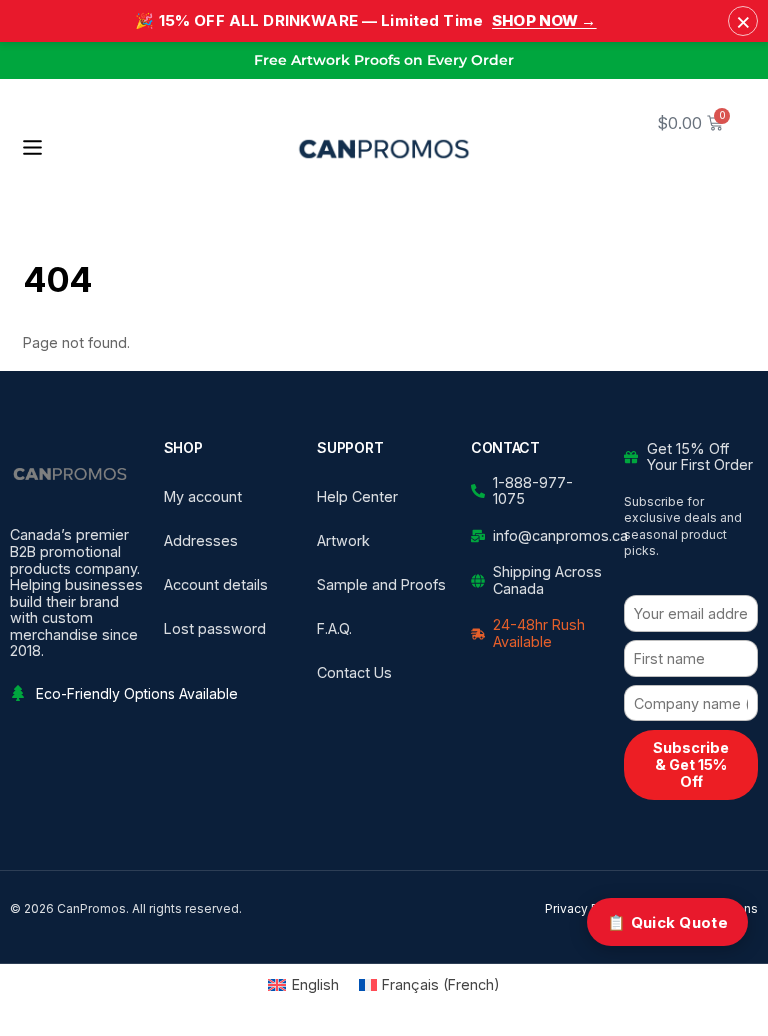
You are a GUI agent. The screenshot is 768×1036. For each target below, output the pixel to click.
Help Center (357, 496)
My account (203, 496)
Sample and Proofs (381, 584)
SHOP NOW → (544, 20)
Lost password (215, 628)
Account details (216, 584)
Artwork (343, 540)
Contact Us (354, 672)
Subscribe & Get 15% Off (691, 764)
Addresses (201, 540)
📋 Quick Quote (667, 922)
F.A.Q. (334, 628)
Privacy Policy (586, 908)
